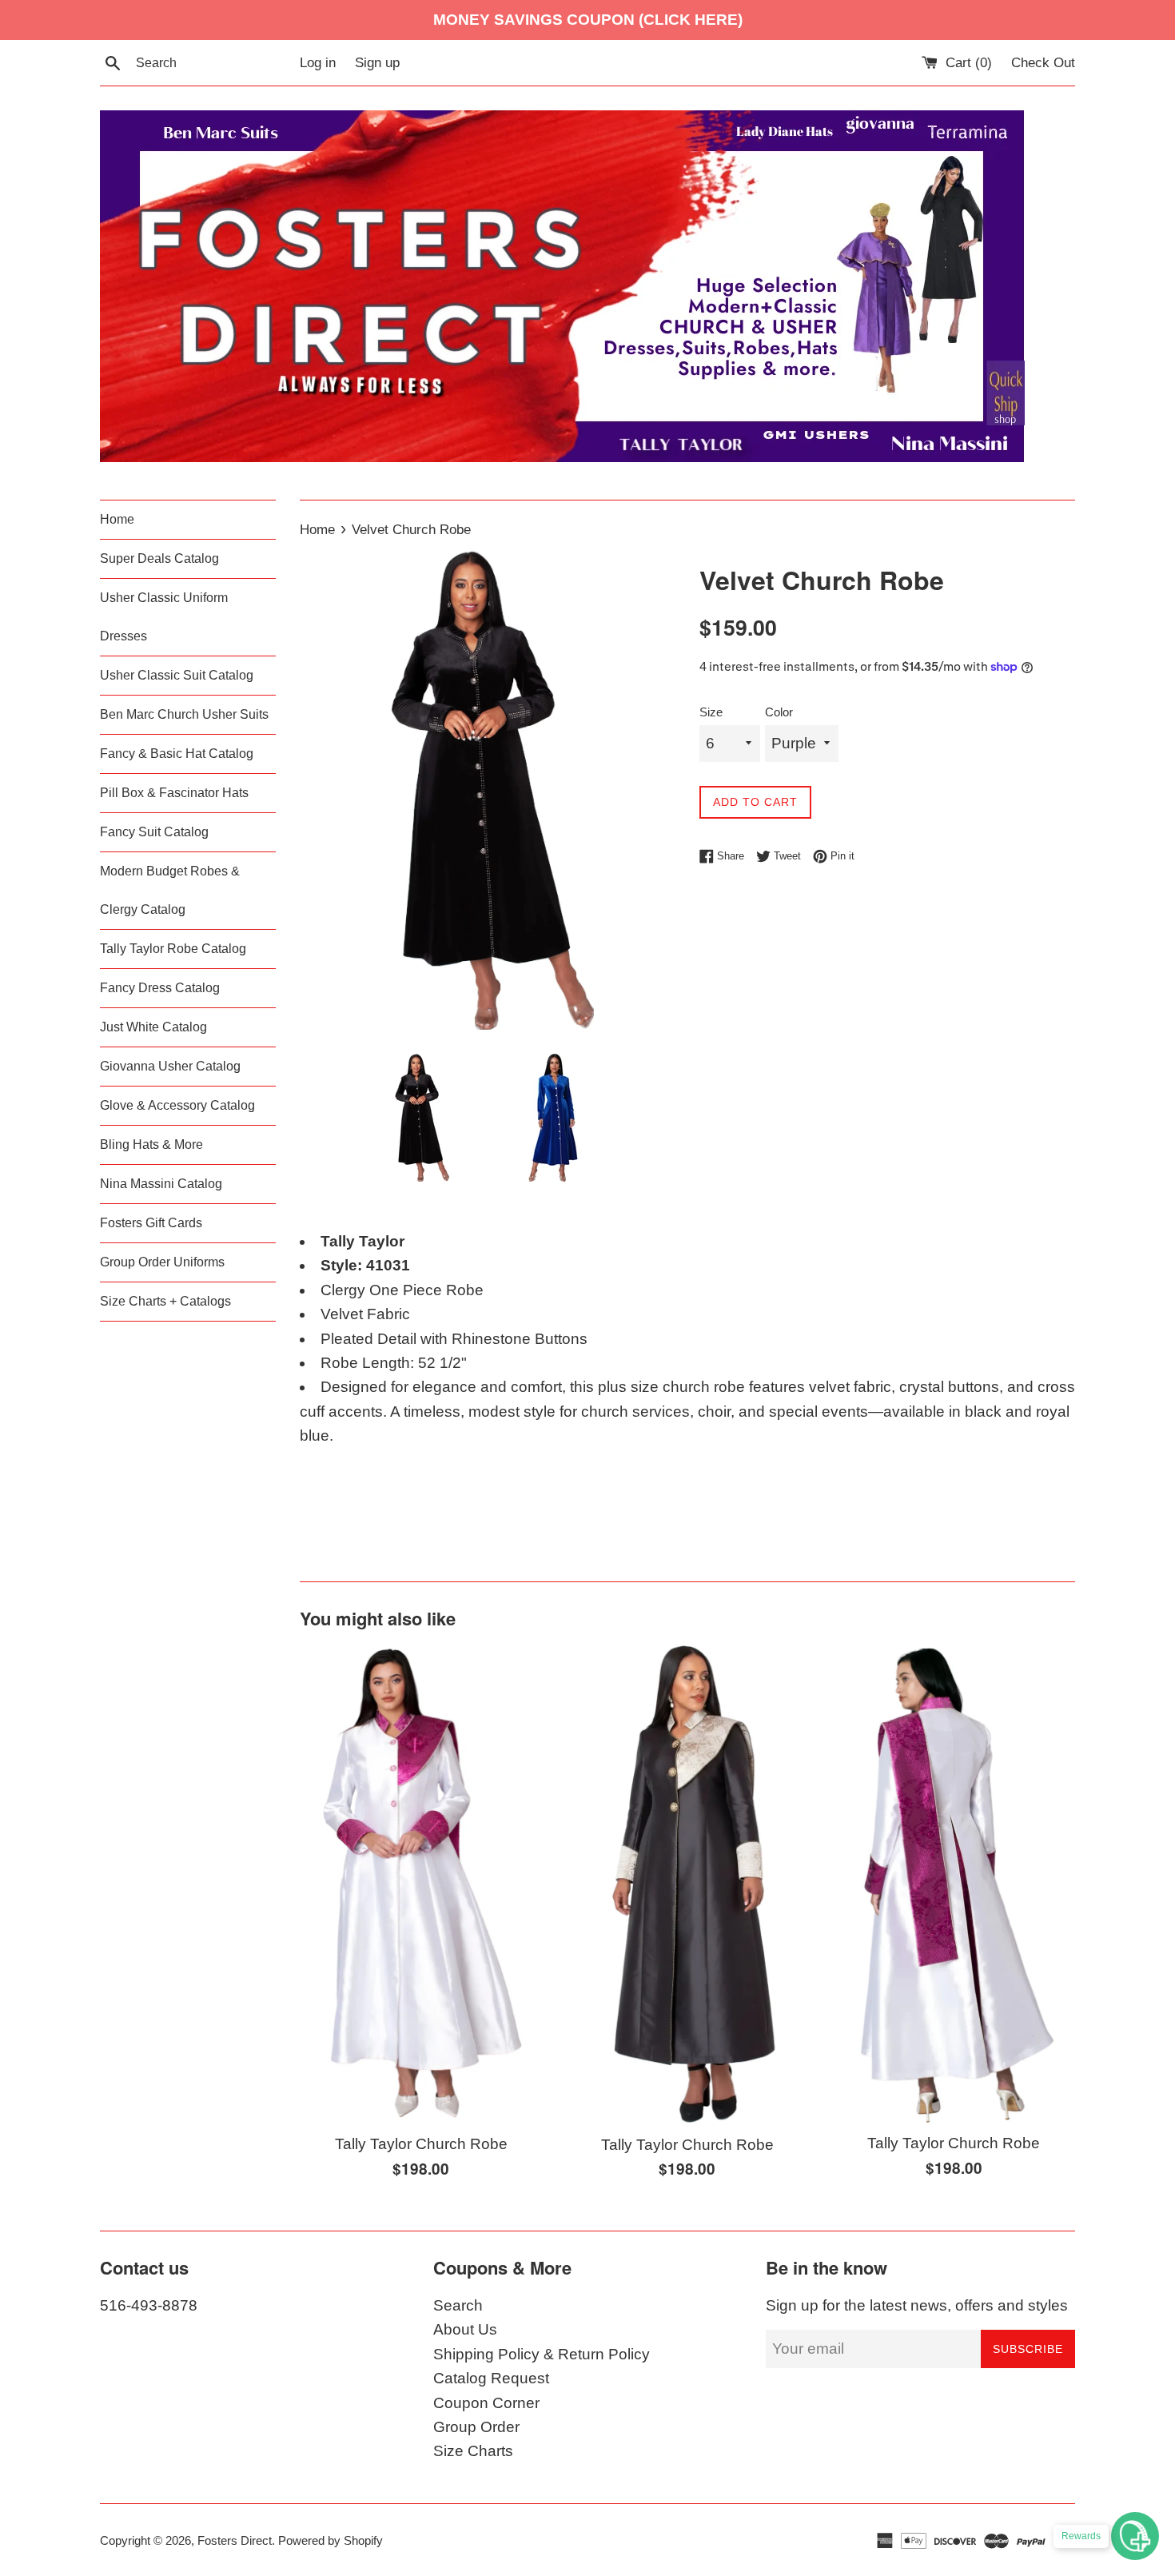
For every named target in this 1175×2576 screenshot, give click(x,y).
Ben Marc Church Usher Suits (184, 714)
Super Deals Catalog (159, 558)
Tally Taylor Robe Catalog (173, 949)
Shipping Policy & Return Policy (542, 2354)
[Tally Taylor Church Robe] (421, 1884)
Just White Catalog (153, 1027)
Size (711, 712)
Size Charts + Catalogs (165, 1301)
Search (458, 2305)
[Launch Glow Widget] (1135, 2536)
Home (117, 519)
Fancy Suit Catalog (154, 832)
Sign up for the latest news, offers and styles (917, 2305)
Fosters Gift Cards (151, 1223)
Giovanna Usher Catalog (170, 1066)
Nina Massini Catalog (161, 1184)
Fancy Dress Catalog (160, 988)
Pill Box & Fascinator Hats (174, 793)
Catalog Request (491, 2378)
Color (779, 712)
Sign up (377, 63)
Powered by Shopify (331, 2540)
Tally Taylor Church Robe (421, 2144)
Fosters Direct (235, 2540)
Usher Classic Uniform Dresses (164, 617)
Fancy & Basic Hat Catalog (177, 754)
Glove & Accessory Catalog (177, 1105)
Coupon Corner (486, 2403)
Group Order (476, 2427)
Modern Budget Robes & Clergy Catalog (170, 890)
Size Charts (473, 2451)
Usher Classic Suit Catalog (177, 675)
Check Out (1043, 63)
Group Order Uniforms (162, 1262)
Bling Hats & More (151, 1144)
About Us (465, 2329)
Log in (318, 63)
